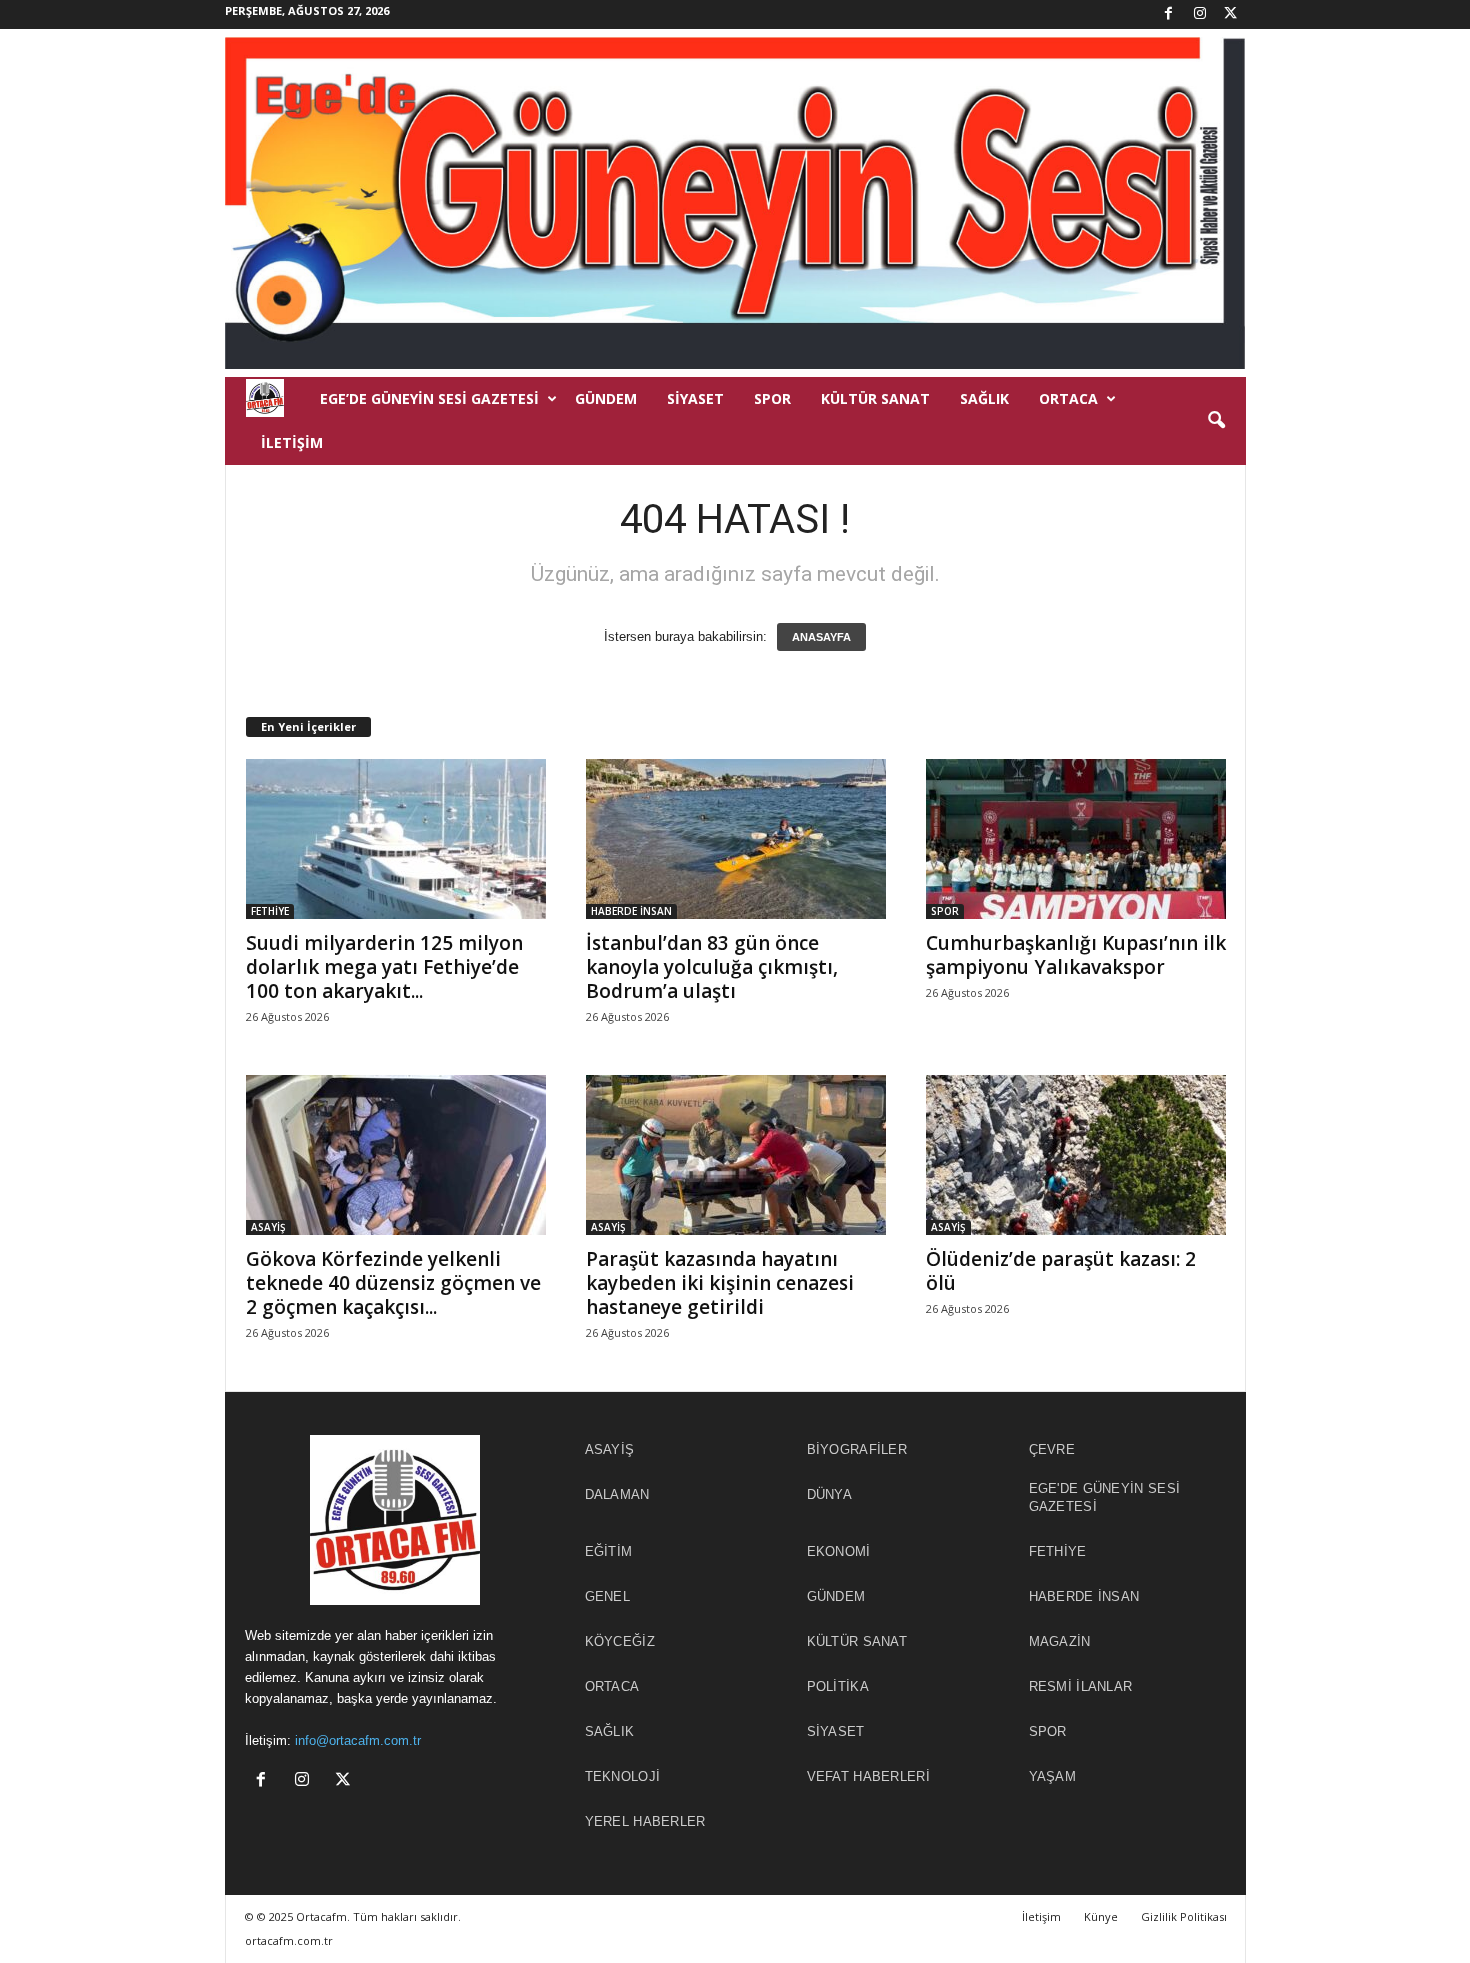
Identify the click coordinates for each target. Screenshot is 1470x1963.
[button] (1216, 421)
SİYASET (695, 398)
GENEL (608, 1596)
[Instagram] (1200, 14)
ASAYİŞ (268, 1227)
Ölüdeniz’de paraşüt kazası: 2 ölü (1061, 1271)
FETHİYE (270, 911)
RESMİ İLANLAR (1081, 1686)
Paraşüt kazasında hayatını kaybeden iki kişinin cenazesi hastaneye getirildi (720, 1283)
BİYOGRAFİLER (857, 1449)
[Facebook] (1169, 14)
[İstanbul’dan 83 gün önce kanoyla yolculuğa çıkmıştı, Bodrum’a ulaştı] (736, 839)
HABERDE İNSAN (631, 911)
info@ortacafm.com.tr (358, 1740)
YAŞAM (1053, 1776)
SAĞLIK (984, 398)
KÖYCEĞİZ (620, 1641)
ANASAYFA (821, 637)
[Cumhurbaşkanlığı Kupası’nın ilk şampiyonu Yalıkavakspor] (1076, 839)
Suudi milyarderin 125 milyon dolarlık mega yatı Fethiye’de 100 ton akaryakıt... (384, 967)
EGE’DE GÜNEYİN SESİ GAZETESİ (429, 398)
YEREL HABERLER (645, 1821)
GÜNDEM (606, 398)
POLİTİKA (838, 1686)
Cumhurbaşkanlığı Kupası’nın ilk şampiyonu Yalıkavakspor (1076, 955)
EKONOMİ (839, 1551)
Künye (1101, 1916)
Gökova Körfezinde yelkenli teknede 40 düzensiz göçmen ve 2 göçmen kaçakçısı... (393, 1283)
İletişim (292, 442)
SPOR (772, 398)
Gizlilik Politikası (1184, 1916)
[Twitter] (1231, 14)
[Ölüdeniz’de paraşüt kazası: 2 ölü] (1076, 1155)
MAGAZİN (1060, 1641)
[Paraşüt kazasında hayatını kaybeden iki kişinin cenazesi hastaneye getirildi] (736, 1155)
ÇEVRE (1052, 1449)
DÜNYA (830, 1494)
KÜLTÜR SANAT (875, 398)
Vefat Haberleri (869, 1776)
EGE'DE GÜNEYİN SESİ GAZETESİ (1105, 1497)
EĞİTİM (609, 1551)
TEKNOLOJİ (623, 1776)
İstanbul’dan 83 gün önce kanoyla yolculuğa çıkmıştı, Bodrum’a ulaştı (712, 967)
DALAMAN (617, 1494)
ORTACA (1068, 398)
